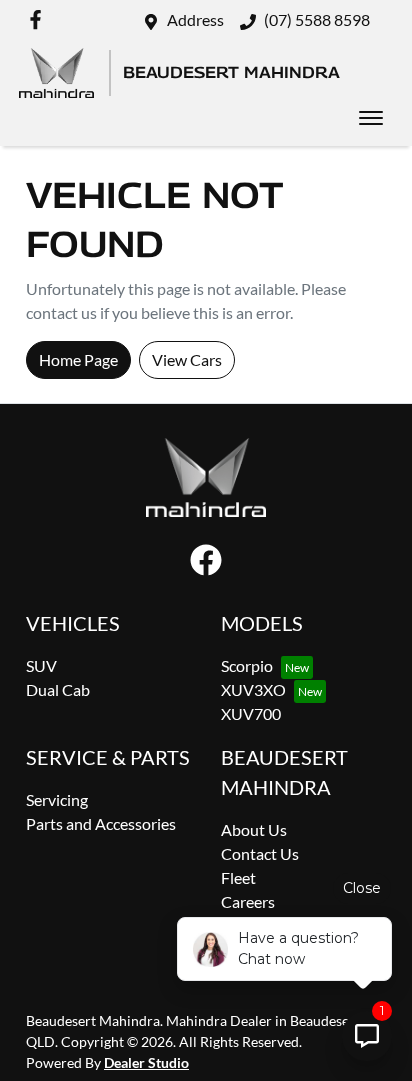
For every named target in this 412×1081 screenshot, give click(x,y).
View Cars (187, 359)
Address (195, 19)
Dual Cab (58, 689)
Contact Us (260, 853)
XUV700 (251, 713)
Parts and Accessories (101, 823)
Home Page (78, 359)
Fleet (238, 877)
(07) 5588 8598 (317, 19)
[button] (371, 118)
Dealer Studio (146, 1062)
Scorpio (247, 665)
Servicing (57, 799)
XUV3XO (253, 689)
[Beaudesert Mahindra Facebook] (39, 19)
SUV (41, 665)
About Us (254, 829)
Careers (248, 901)
